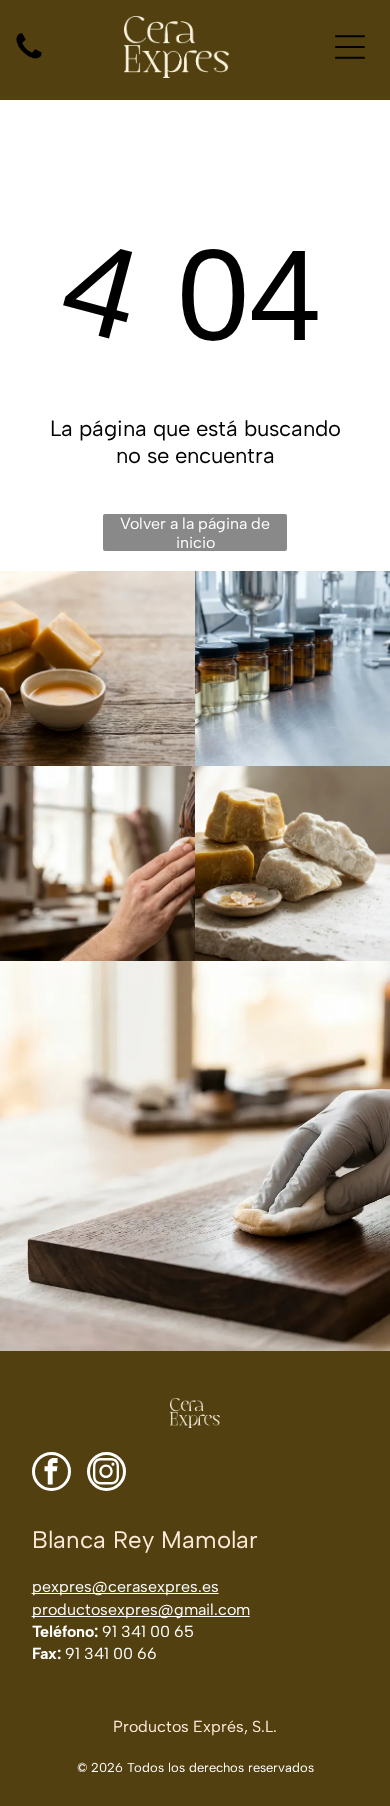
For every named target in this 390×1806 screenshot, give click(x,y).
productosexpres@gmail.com (141, 1609)
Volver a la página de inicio (195, 532)
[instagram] (106, 1474)
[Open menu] (350, 47)
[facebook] (51, 1474)
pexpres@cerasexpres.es (125, 1586)
